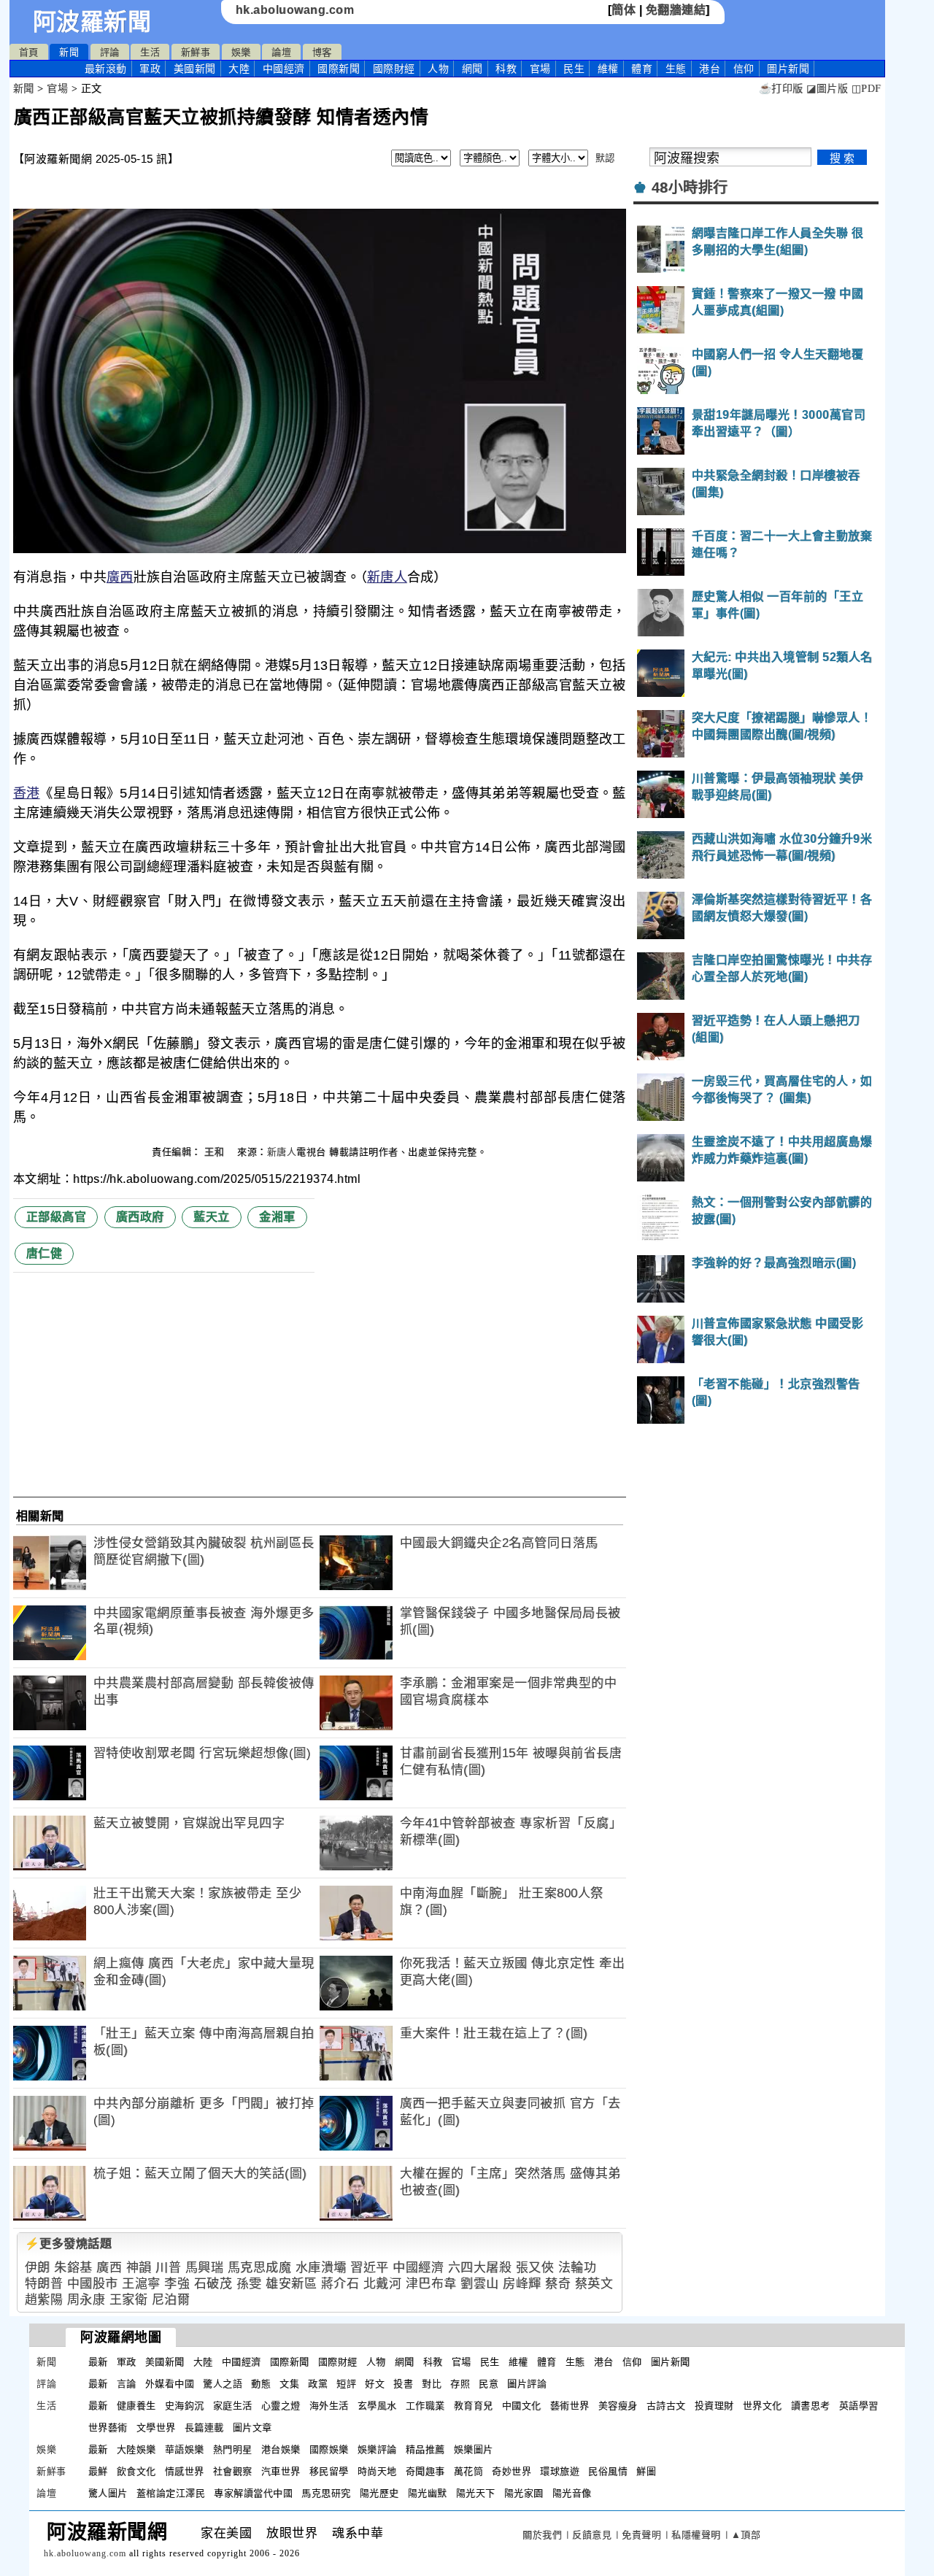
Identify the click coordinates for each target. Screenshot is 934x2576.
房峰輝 (522, 2284)
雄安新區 (291, 2284)
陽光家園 (524, 2493)
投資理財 (714, 2406)
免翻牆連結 (676, 10)
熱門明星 (233, 2449)
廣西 (120, 577)
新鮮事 (196, 52)
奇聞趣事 (425, 2471)
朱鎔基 (73, 2268)
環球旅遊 (560, 2471)
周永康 (86, 2300)
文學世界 (156, 2427)
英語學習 (859, 2406)
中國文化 (522, 2406)
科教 (506, 69)
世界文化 (763, 2406)
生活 (150, 52)
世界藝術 (108, 2427)
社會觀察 (233, 2471)
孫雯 (249, 2284)
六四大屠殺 (480, 2268)
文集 (289, 2384)
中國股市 (93, 2284)
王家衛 (129, 2300)
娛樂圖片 (474, 2449)
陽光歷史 (379, 2493)
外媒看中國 (170, 2384)
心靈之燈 (281, 2406)
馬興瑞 (205, 2268)
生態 (676, 69)
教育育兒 (474, 2406)
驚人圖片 (108, 2493)
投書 (403, 2384)
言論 (127, 2384)
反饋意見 (592, 2535)
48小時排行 (690, 188)
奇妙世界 (512, 2471)
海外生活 (329, 2406)
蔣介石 (340, 2284)
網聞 (472, 69)
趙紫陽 (44, 2300)
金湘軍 (277, 1217)
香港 (27, 793)
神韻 (139, 2268)
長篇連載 (204, 2427)
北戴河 (383, 2284)
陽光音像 (572, 2493)
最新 (106, 69)
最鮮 (98, 2471)
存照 (460, 2384)
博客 (322, 52)
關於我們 (542, 2535)
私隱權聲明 (696, 2535)
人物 (438, 69)
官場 (540, 69)
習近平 (370, 2268)
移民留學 (329, 2471)
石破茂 (213, 2284)
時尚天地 (377, 2471)
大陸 (239, 69)
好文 (375, 2384)
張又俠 (535, 2268)
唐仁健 (45, 1253)
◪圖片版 (827, 89)
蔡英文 (594, 2284)
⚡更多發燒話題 (69, 2244)
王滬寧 (141, 2284)
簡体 (624, 10)
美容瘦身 (618, 2406)
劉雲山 (480, 2284)
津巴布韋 (431, 2284)
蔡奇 (558, 2284)
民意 (489, 2384)
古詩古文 (666, 2406)
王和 (216, 1152)
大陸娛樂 (136, 2449)
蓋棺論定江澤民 (171, 2493)
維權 (608, 69)
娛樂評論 (377, 2449)
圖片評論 (527, 2384)
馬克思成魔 (260, 2268)
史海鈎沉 (185, 2406)
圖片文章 (252, 2427)
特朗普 (44, 2284)
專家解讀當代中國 (253, 2493)
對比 (432, 2384)
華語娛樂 (185, 2449)
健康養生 (136, 2406)
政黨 (318, 2384)
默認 (605, 158)
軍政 (150, 69)
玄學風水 (377, 2406)
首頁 (29, 52)
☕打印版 (781, 89)
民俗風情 (608, 2471)
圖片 (788, 69)
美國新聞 (195, 69)
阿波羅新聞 (92, 22)
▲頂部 (746, 2535)
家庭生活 (233, 2406)
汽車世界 (281, 2471)
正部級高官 (57, 1217)
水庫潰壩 (321, 2268)
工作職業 (425, 2406)
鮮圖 (646, 2471)
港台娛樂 (281, 2449)
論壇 (281, 52)
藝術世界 (570, 2406)
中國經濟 (284, 69)
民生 (574, 69)
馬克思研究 (326, 2493)
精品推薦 (425, 2449)
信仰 (744, 69)
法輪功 (578, 2268)
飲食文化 (136, 2471)
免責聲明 (641, 2535)
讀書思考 (811, 2406)
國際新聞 (339, 69)
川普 (168, 2268)
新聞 (69, 52)
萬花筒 (469, 2471)
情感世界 (185, 2471)
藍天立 (212, 1217)
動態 (261, 2384)
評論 (110, 52)
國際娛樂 (329, 2449)
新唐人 (387, 577)
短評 (346, 2384)
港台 (710, 69)
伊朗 (38, 2268)
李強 (177, 2284)
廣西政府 (140, 1217)
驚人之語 (223, 2384)
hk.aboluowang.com (295, 10)
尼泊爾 (171, 2300)
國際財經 (394, 69)
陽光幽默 (428, 2493)
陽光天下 (476, 2493)
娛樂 (241, 52)
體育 (642, 69)
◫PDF (867, 89)
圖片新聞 (671, 2362)
